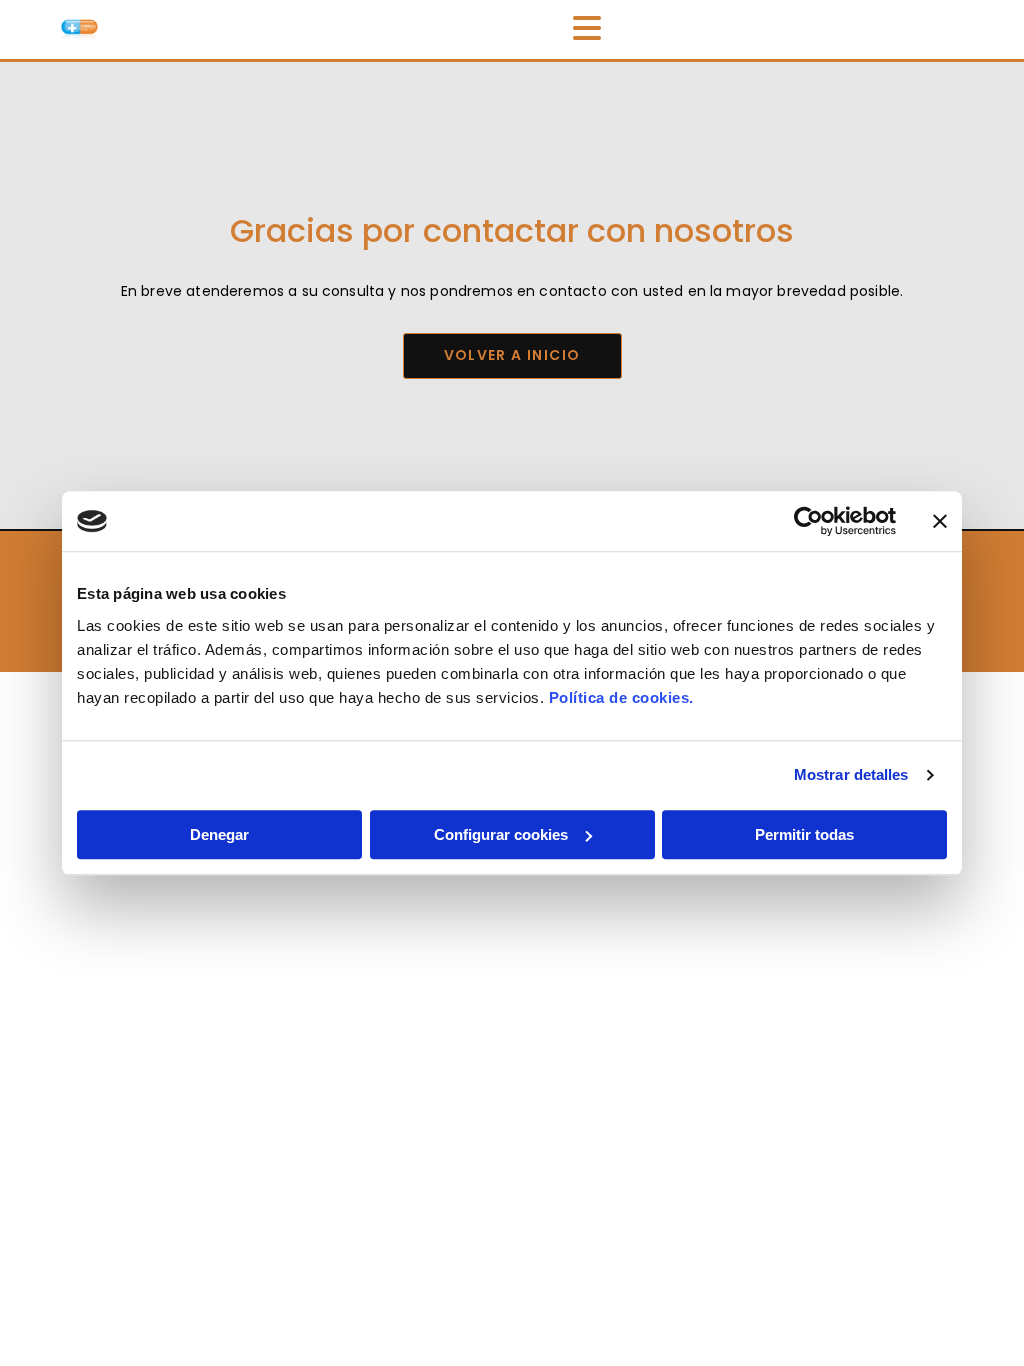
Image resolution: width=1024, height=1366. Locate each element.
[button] (512, 356)
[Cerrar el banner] (940, 521)
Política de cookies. (621, 697)
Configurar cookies (501, 834)
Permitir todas (804, 834)
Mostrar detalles (851, 774)
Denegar (219, 834)
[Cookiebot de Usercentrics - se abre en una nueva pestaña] (808, 521)
